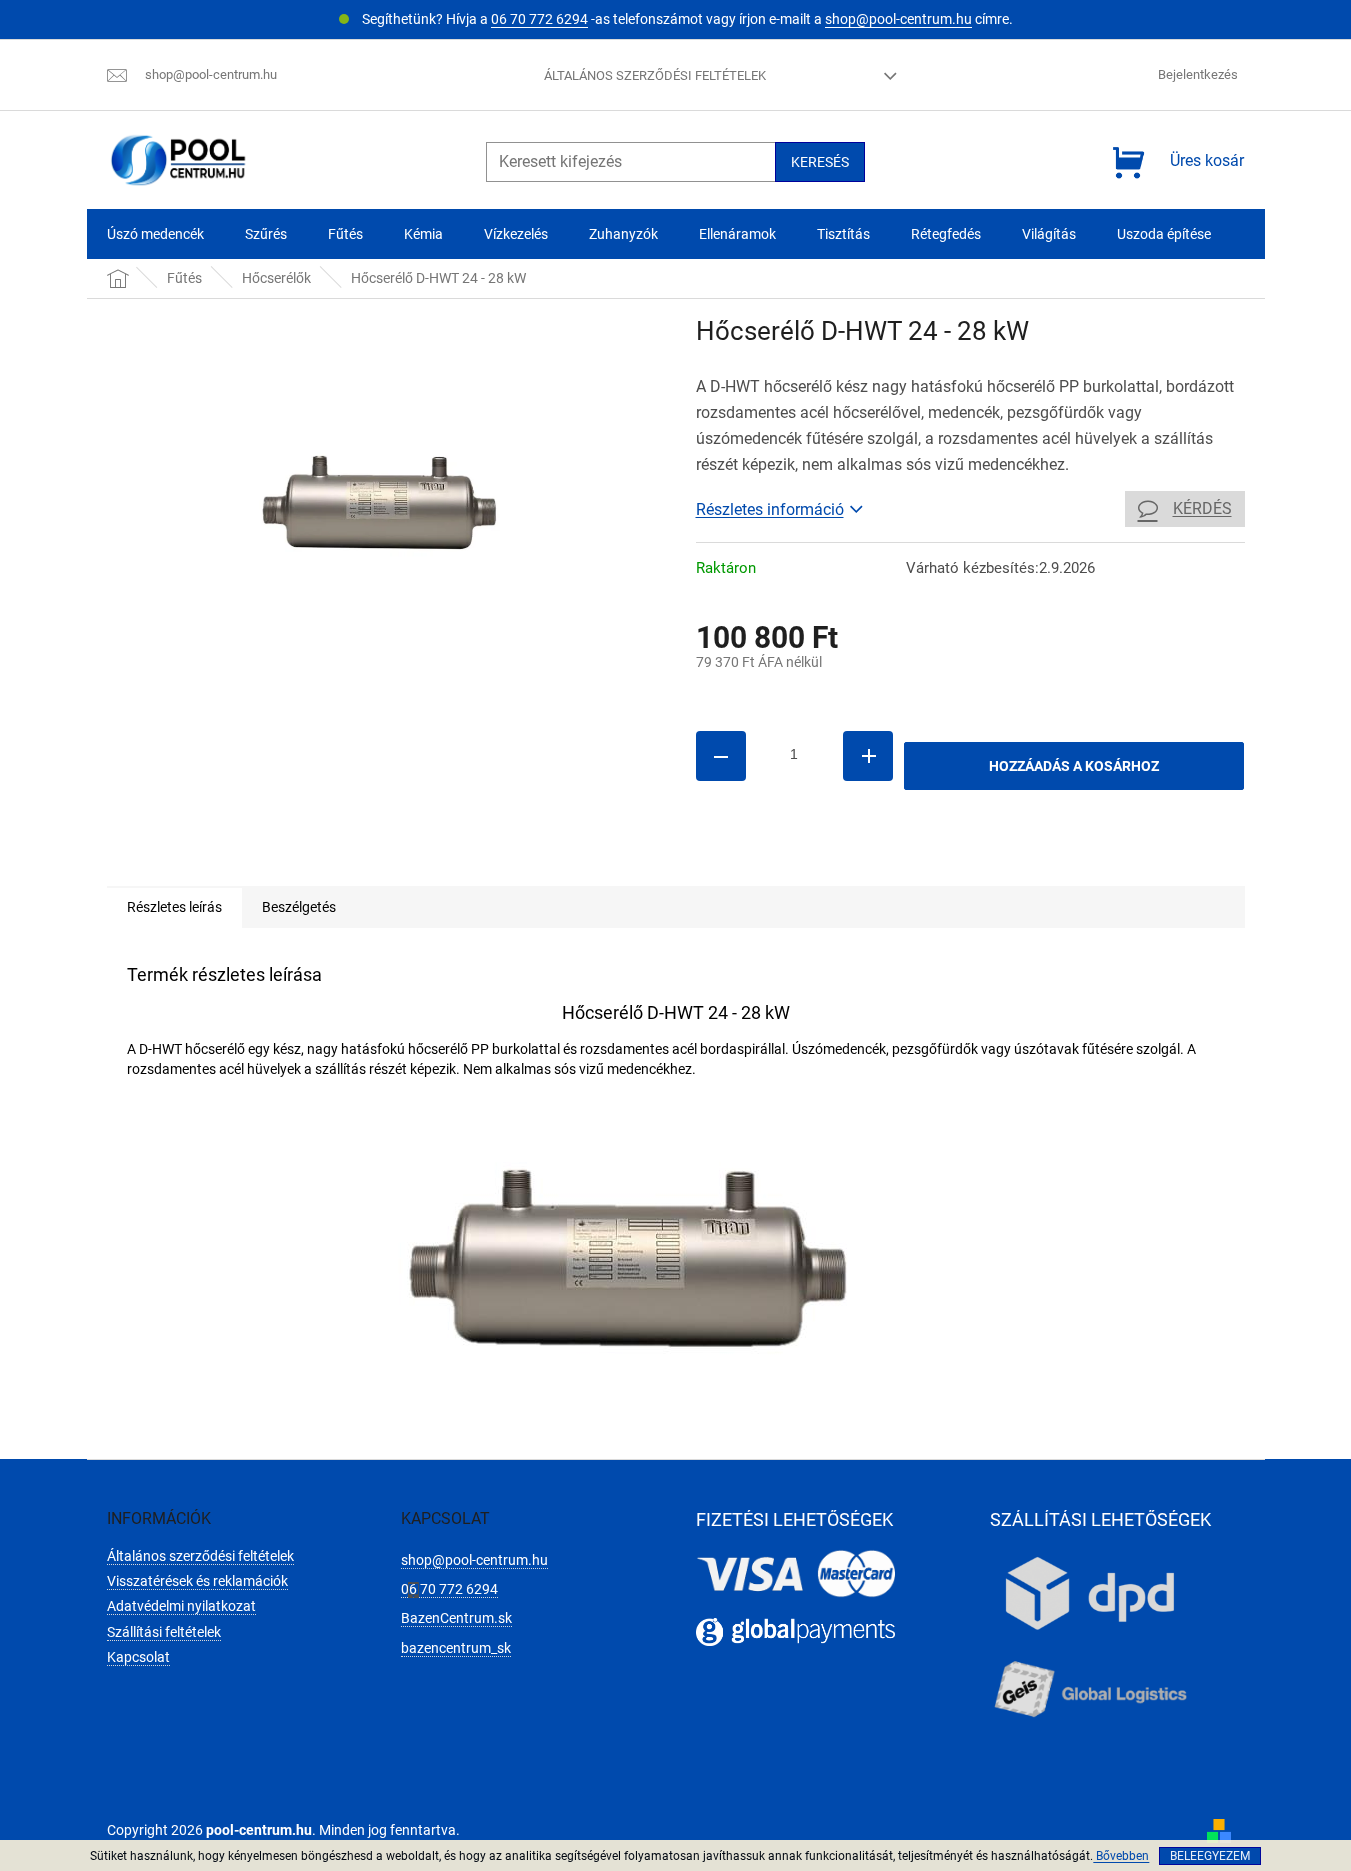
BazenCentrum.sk (456, 1618)
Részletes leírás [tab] (174, 907)
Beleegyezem (1210, 1856)
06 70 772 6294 (539, 19)
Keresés (820, 162)
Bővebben (1121, 1856)
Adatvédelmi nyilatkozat (181, 1606)
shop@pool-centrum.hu (898, 19)
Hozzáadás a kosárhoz (1074, 766)
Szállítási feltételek (164, 1632)
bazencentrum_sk (456, 1648)
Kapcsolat (138, 1657)
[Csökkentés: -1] (721, 756)
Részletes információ (770, 509)
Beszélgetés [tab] (299, 907)
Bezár (834, 857)
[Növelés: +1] (868, 756)
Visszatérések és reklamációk (197, 1581)
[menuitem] (155, 234)
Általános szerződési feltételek (655, 75)
